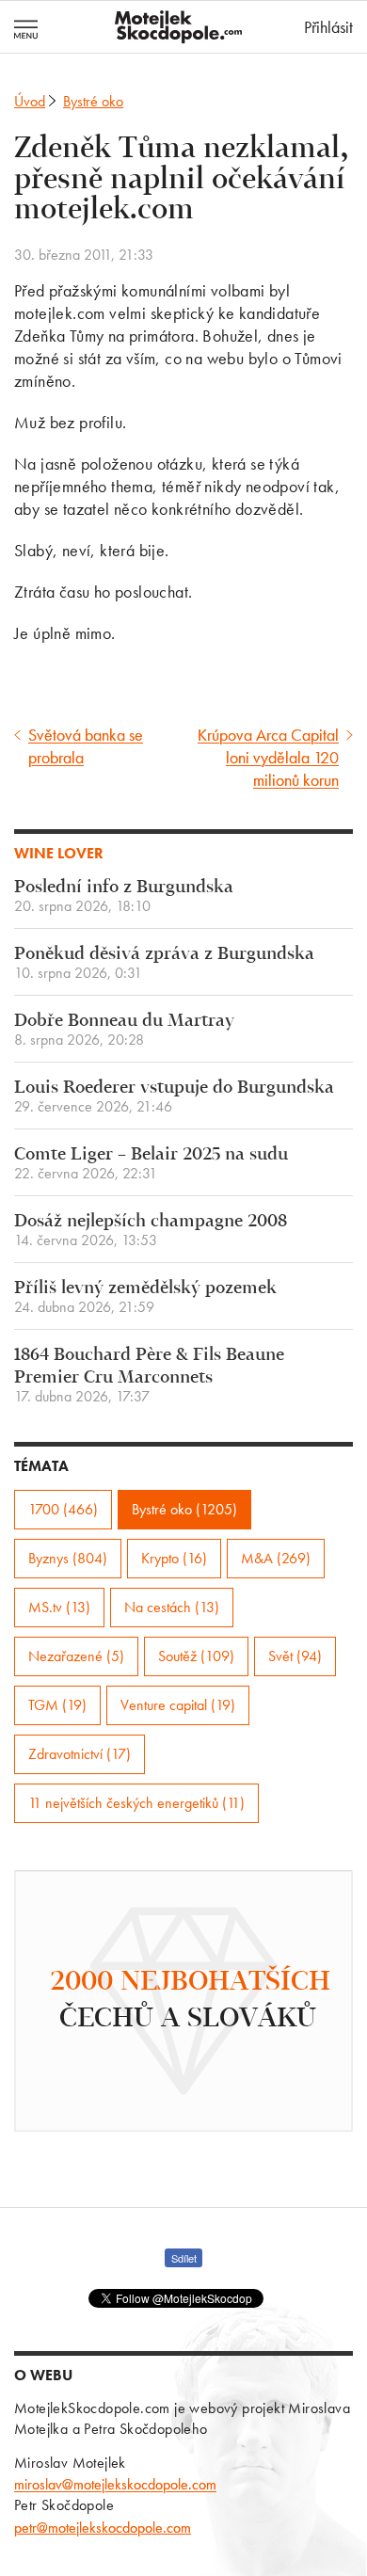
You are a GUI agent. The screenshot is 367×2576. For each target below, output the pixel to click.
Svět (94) (295, 1656)
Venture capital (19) (178, 1705)
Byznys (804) (68, 1558)
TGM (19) (57, 1705)
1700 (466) (63, 1509)
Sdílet (184, 2258)
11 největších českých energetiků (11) (136, 1803)
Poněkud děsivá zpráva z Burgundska (164, 963)
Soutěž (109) (196, 1656)
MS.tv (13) (59, 1607)
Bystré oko (93, 101)
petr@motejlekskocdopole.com (103, 2528)
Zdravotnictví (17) (80, 1754)
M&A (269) (276, 1558)
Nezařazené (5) (76, 1656)
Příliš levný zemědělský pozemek (145, 1297)
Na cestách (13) (172, 1607)
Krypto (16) (174, 1558)
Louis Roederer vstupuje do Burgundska (174, 1097)
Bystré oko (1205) (184, 1509)
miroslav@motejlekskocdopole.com (115, 2484)
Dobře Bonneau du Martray (124, 1030)
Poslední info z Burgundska (124, 896)
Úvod (30, 101)
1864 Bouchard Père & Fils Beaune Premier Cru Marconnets (149, 1376)
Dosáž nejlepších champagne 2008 (151, 1231)
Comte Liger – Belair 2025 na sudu (151, 1164)
